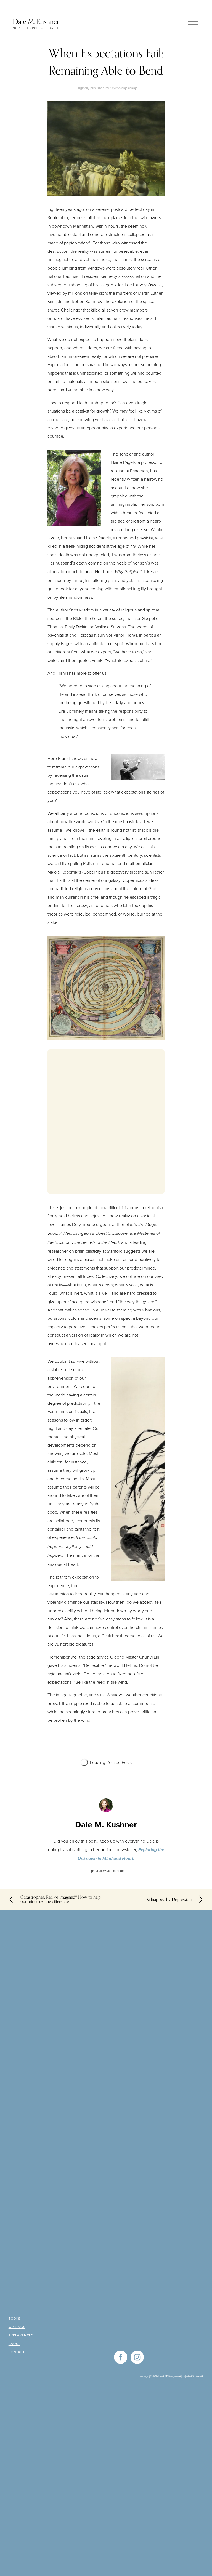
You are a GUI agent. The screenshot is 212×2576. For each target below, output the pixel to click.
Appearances (21, 2335)
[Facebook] (121, 2357)
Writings (17, 2327)
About (14, 2344)
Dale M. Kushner (36, 22)
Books (14, 2319)
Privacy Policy (174, 2376)
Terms (189, 2376)
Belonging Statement (151, 2376)
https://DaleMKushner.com (106, 1871)
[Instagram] (137, 2357)
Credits (199, 2376)
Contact (17, 2352)
